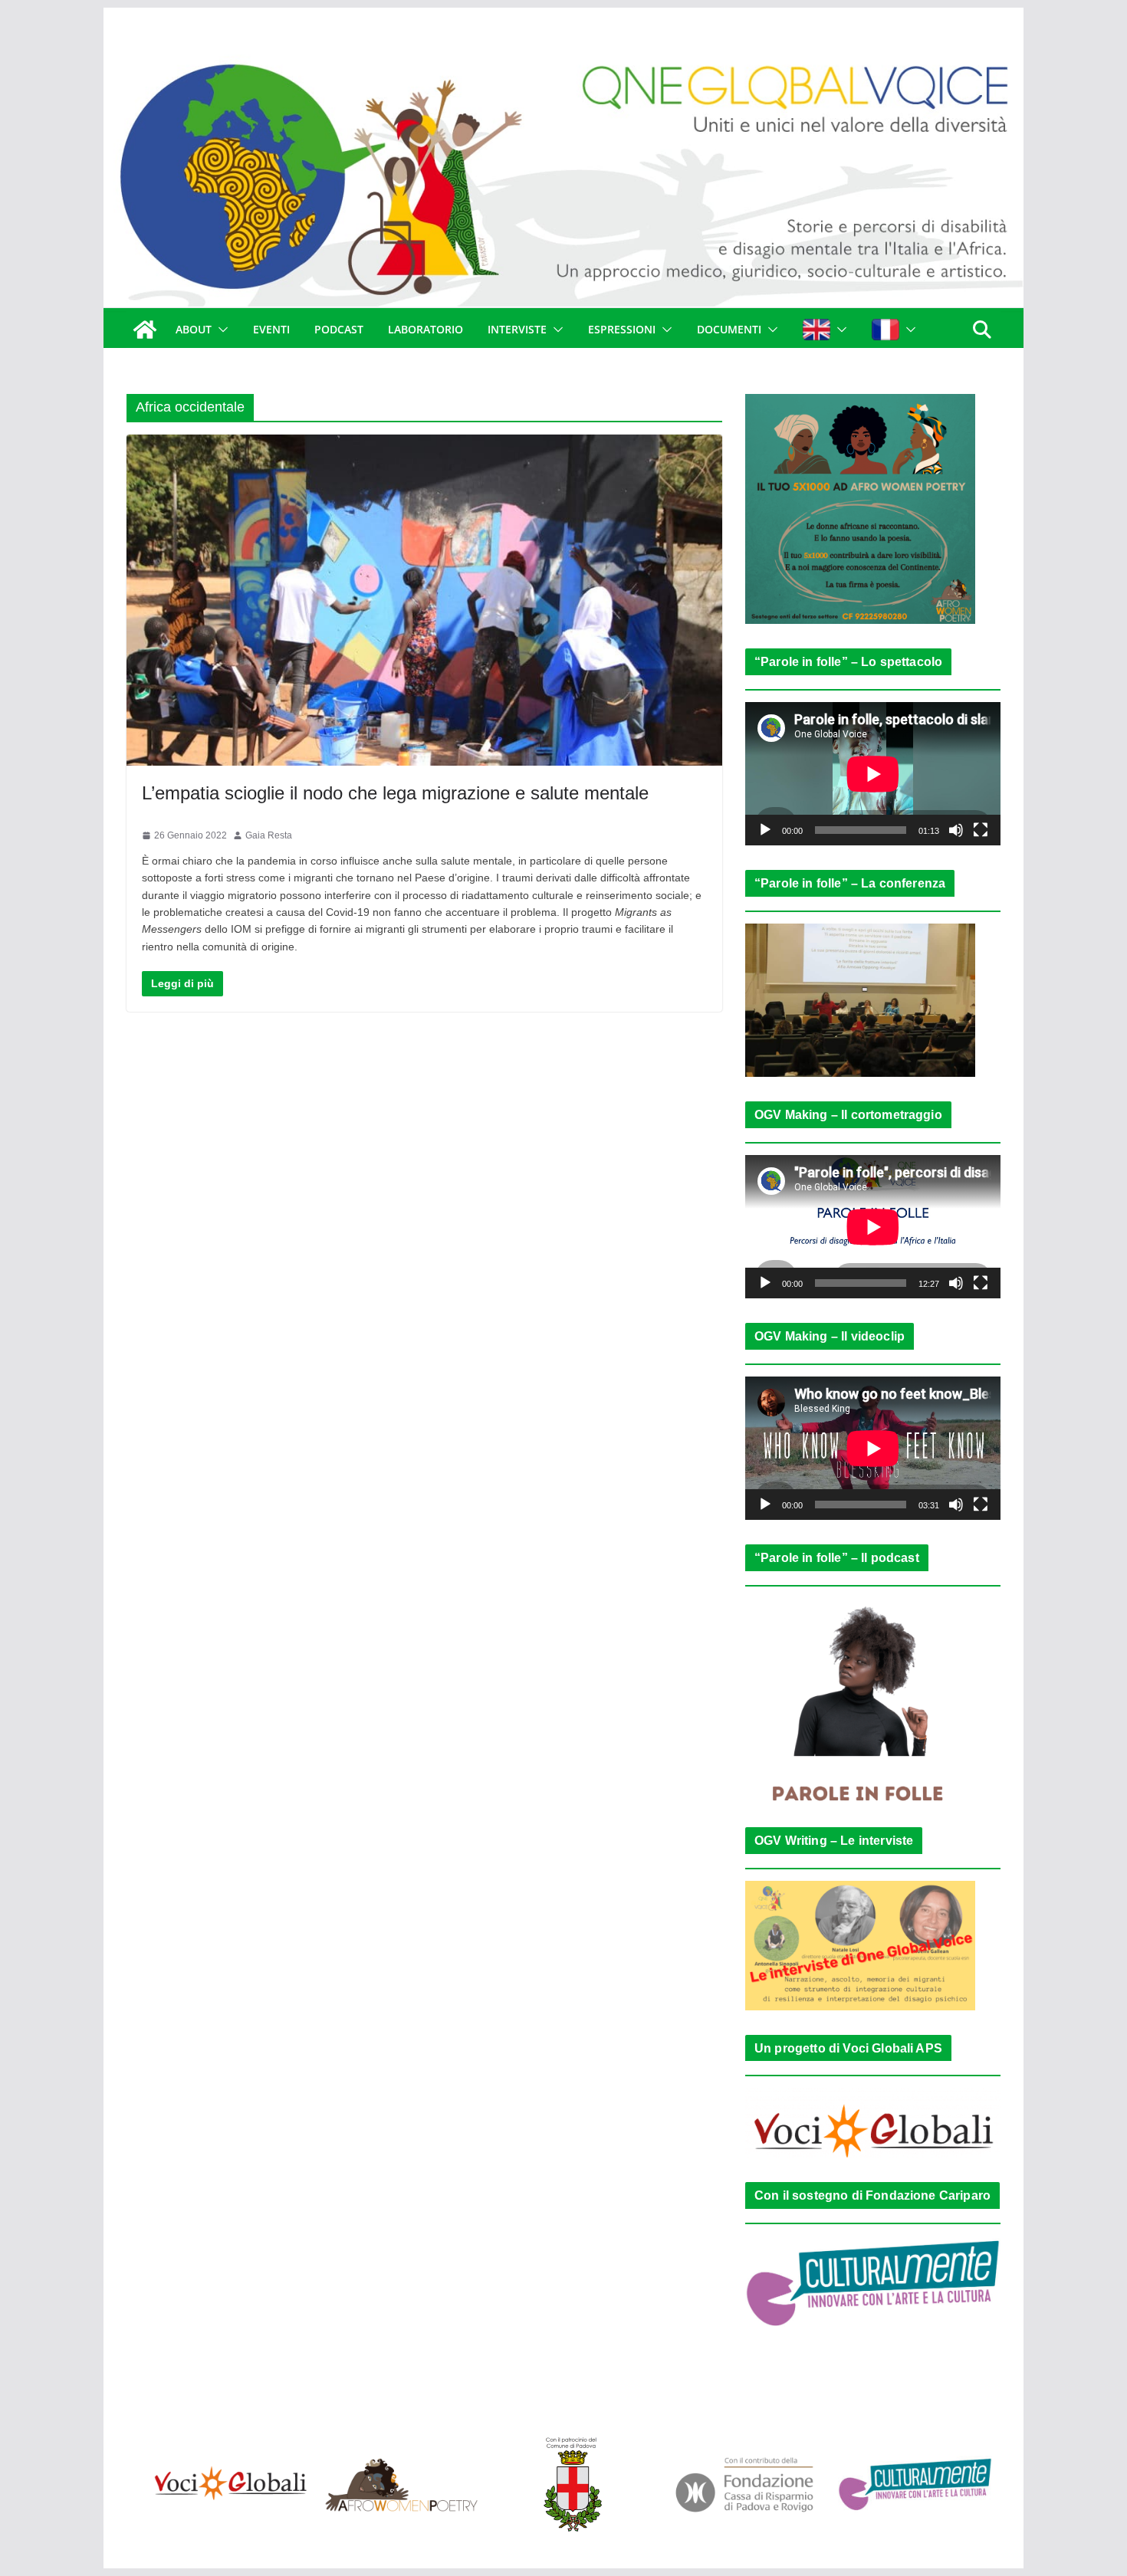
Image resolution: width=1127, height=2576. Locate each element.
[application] (873, 774)
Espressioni (622, 329)
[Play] (765, 830)
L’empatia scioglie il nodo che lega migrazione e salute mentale (395, 793)
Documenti (729, 329)
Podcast (339, 329)
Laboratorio (426, 329)
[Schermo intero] (981, 830)
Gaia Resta (269, 835)
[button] (220, 330)
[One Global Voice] (145, 330)
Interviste (517, 329)
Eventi (271, 329)
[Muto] (956, 830)
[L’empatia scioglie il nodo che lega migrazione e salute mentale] (424, 600)
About (194, 329)
